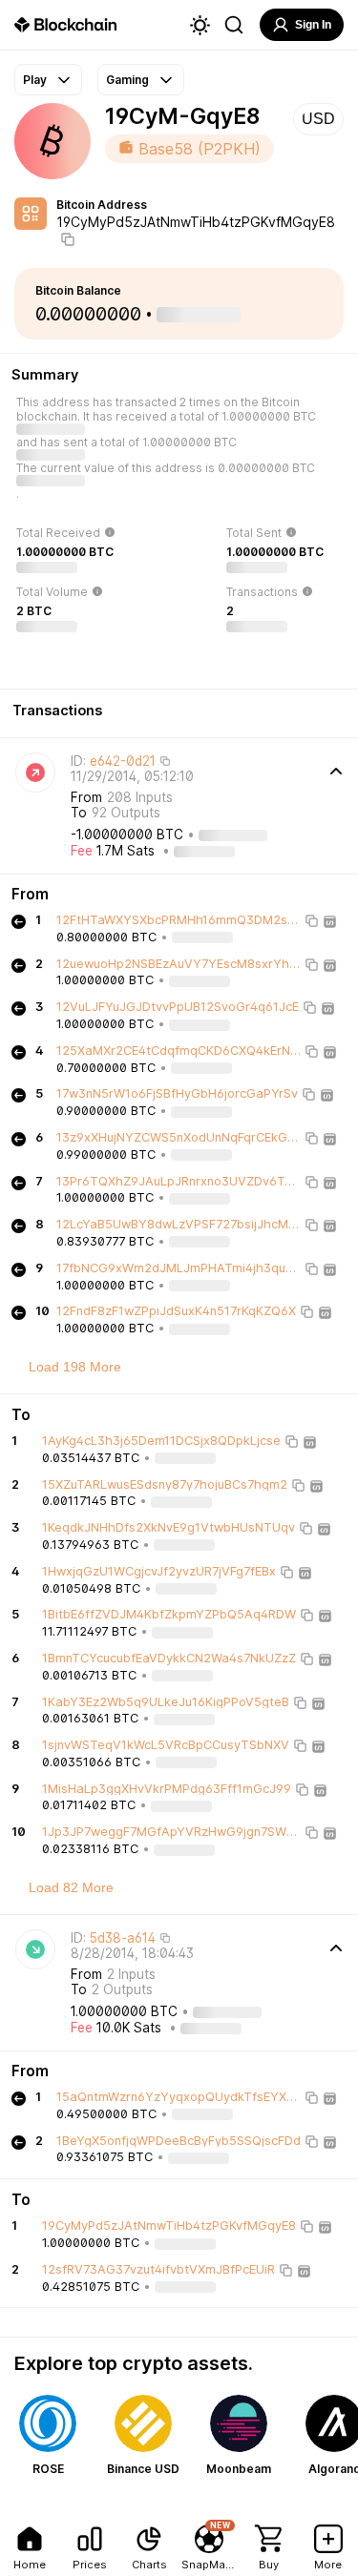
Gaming (127, 80)
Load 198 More (75, 1367)
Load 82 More (71, 1887)
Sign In (313, 25)
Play (35, 80)
